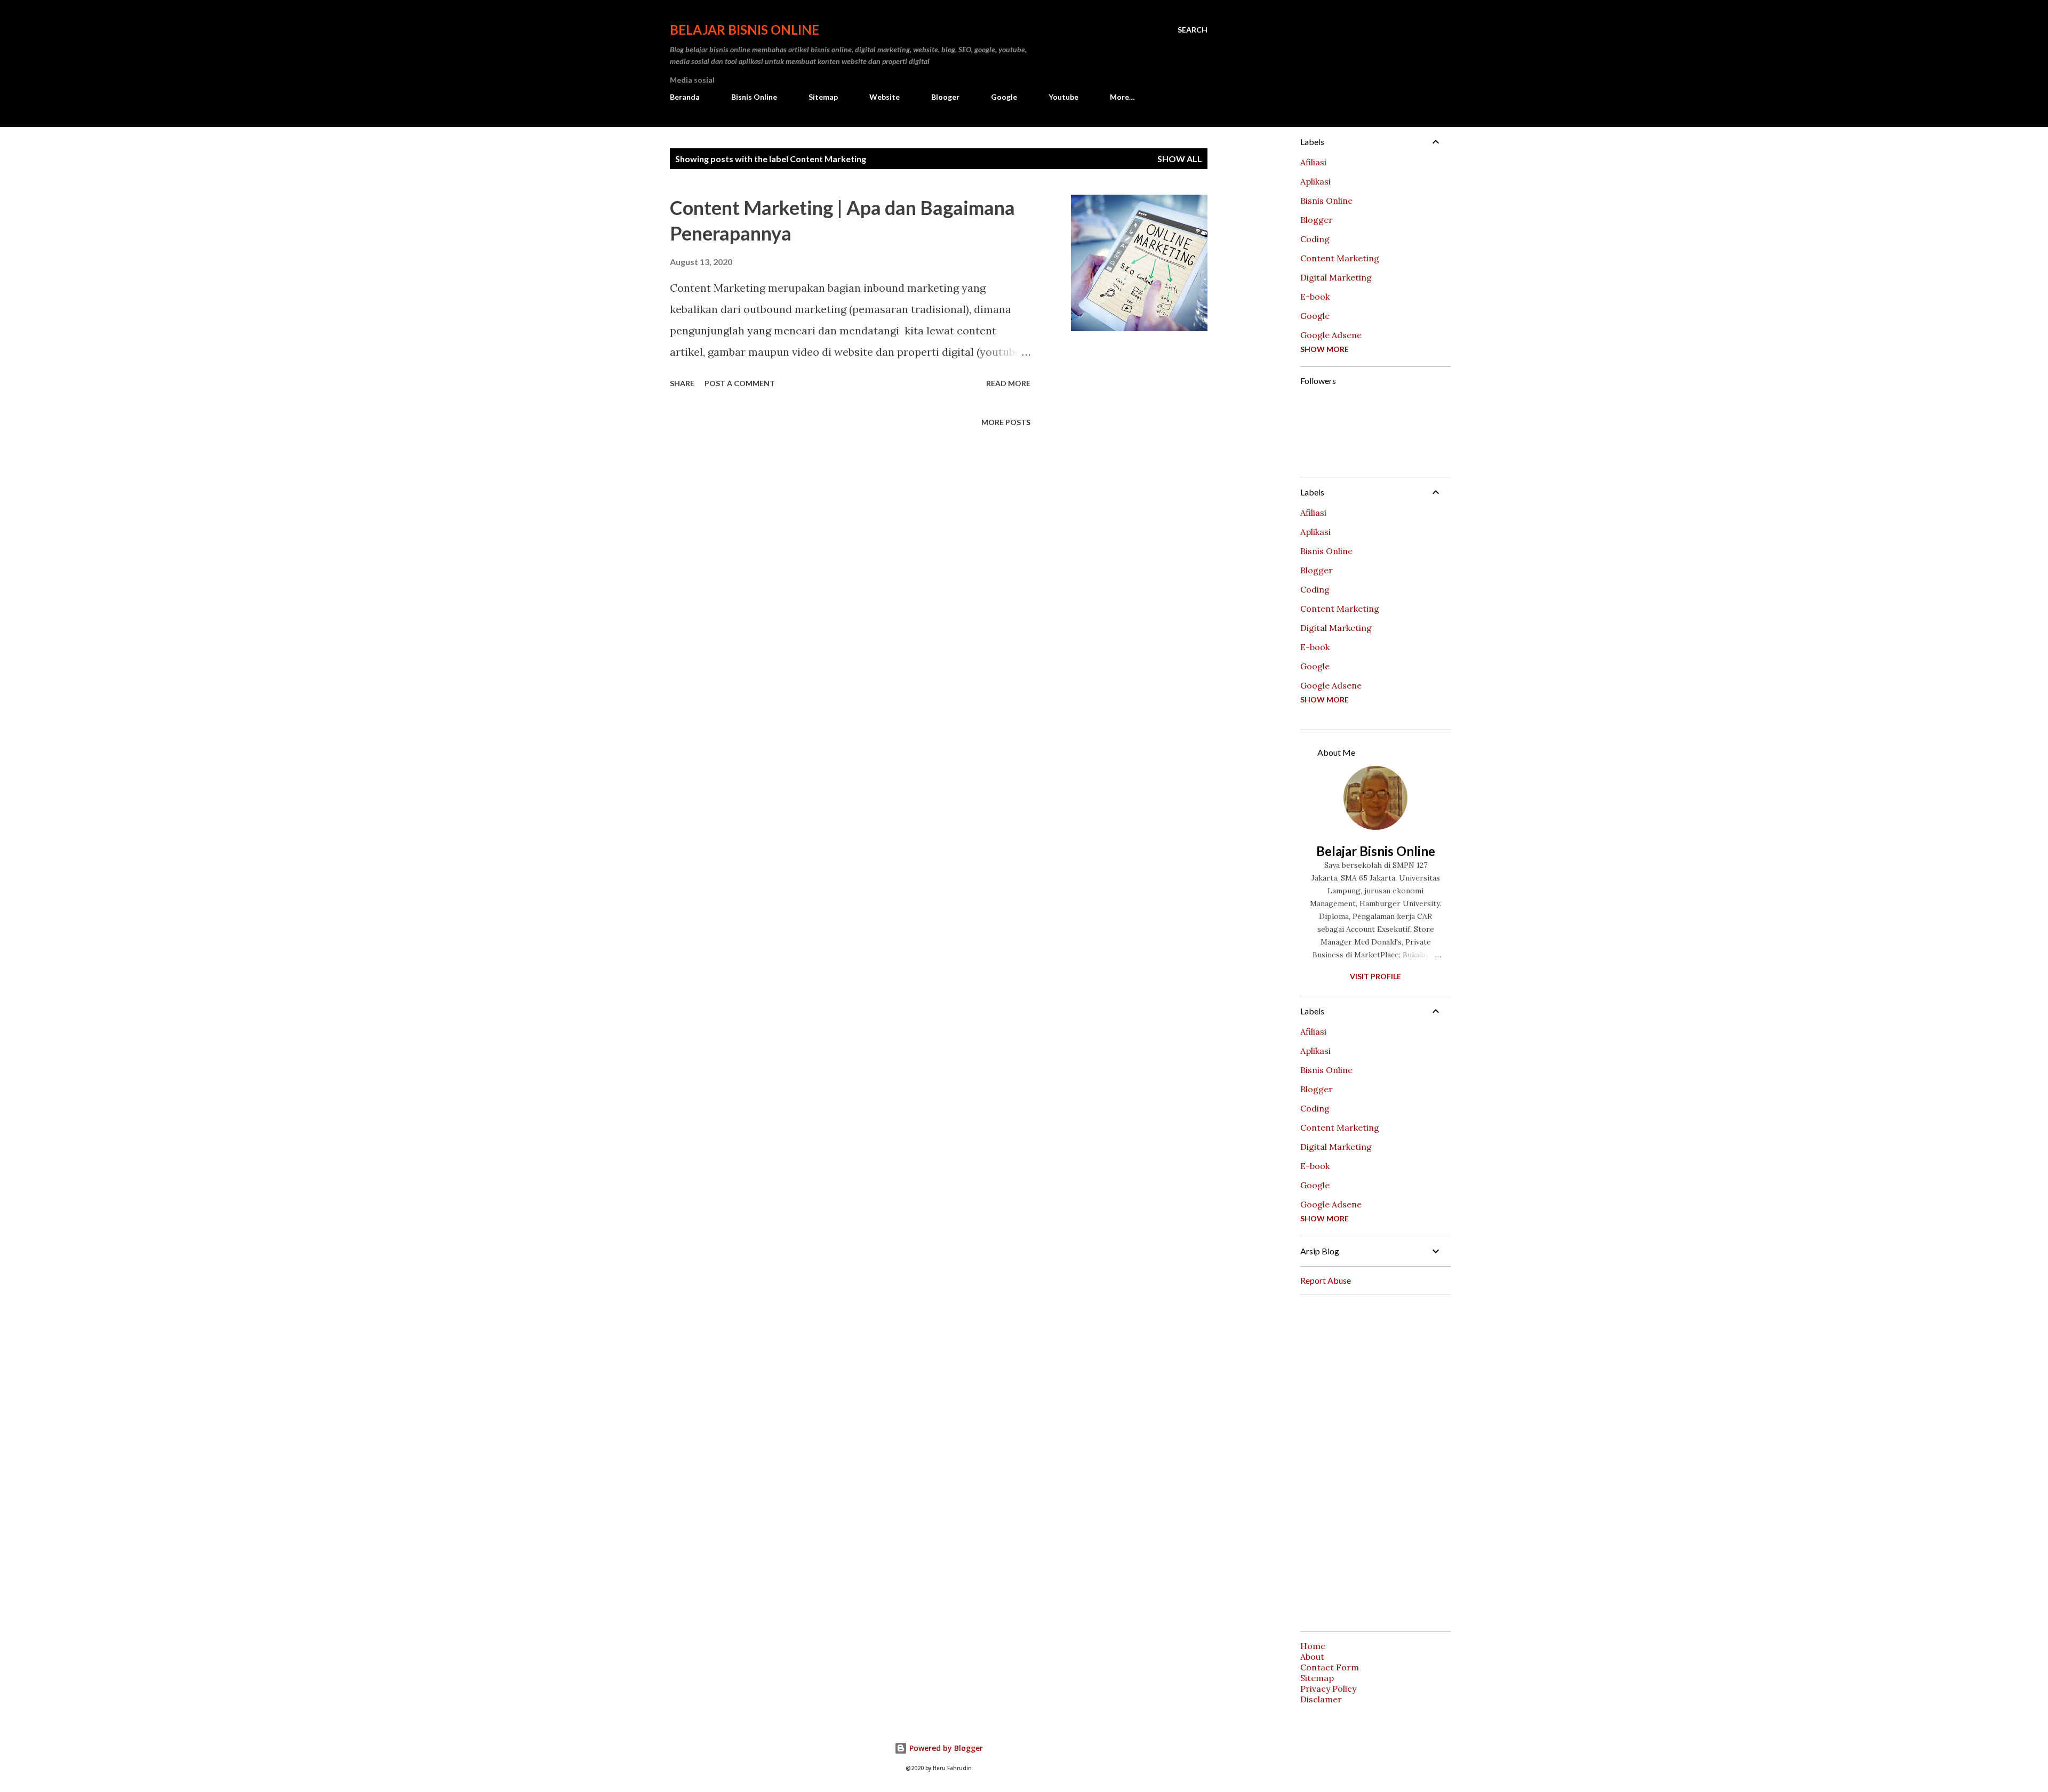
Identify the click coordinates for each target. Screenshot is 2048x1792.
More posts (1006, 422)
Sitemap (823, 97)
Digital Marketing (1336, 277)
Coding (1315, 239)
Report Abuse (1326, 1280)
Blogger (1317, 220)
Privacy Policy (1328, 1689)
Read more (1008, 383)
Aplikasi (1315, 181)
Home (1313, 1646)
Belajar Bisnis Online (745, 30)
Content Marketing (1340, 258)
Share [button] (682, 383)
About (1312, 1657)
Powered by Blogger (945, 1748)
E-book (1315, 297)
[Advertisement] (1371, 1463)
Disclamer (1321, 1699)
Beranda (685, 97)
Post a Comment (740, 383)
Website (885, 97)
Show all (1180, 159)
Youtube (1063, 97)
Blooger (945, 97)
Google (1004, 97)
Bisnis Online (754, 97)
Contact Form (1330, 1667)
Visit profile (1375, 976)
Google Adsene (1331, 335)
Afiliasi (1313, 162)
